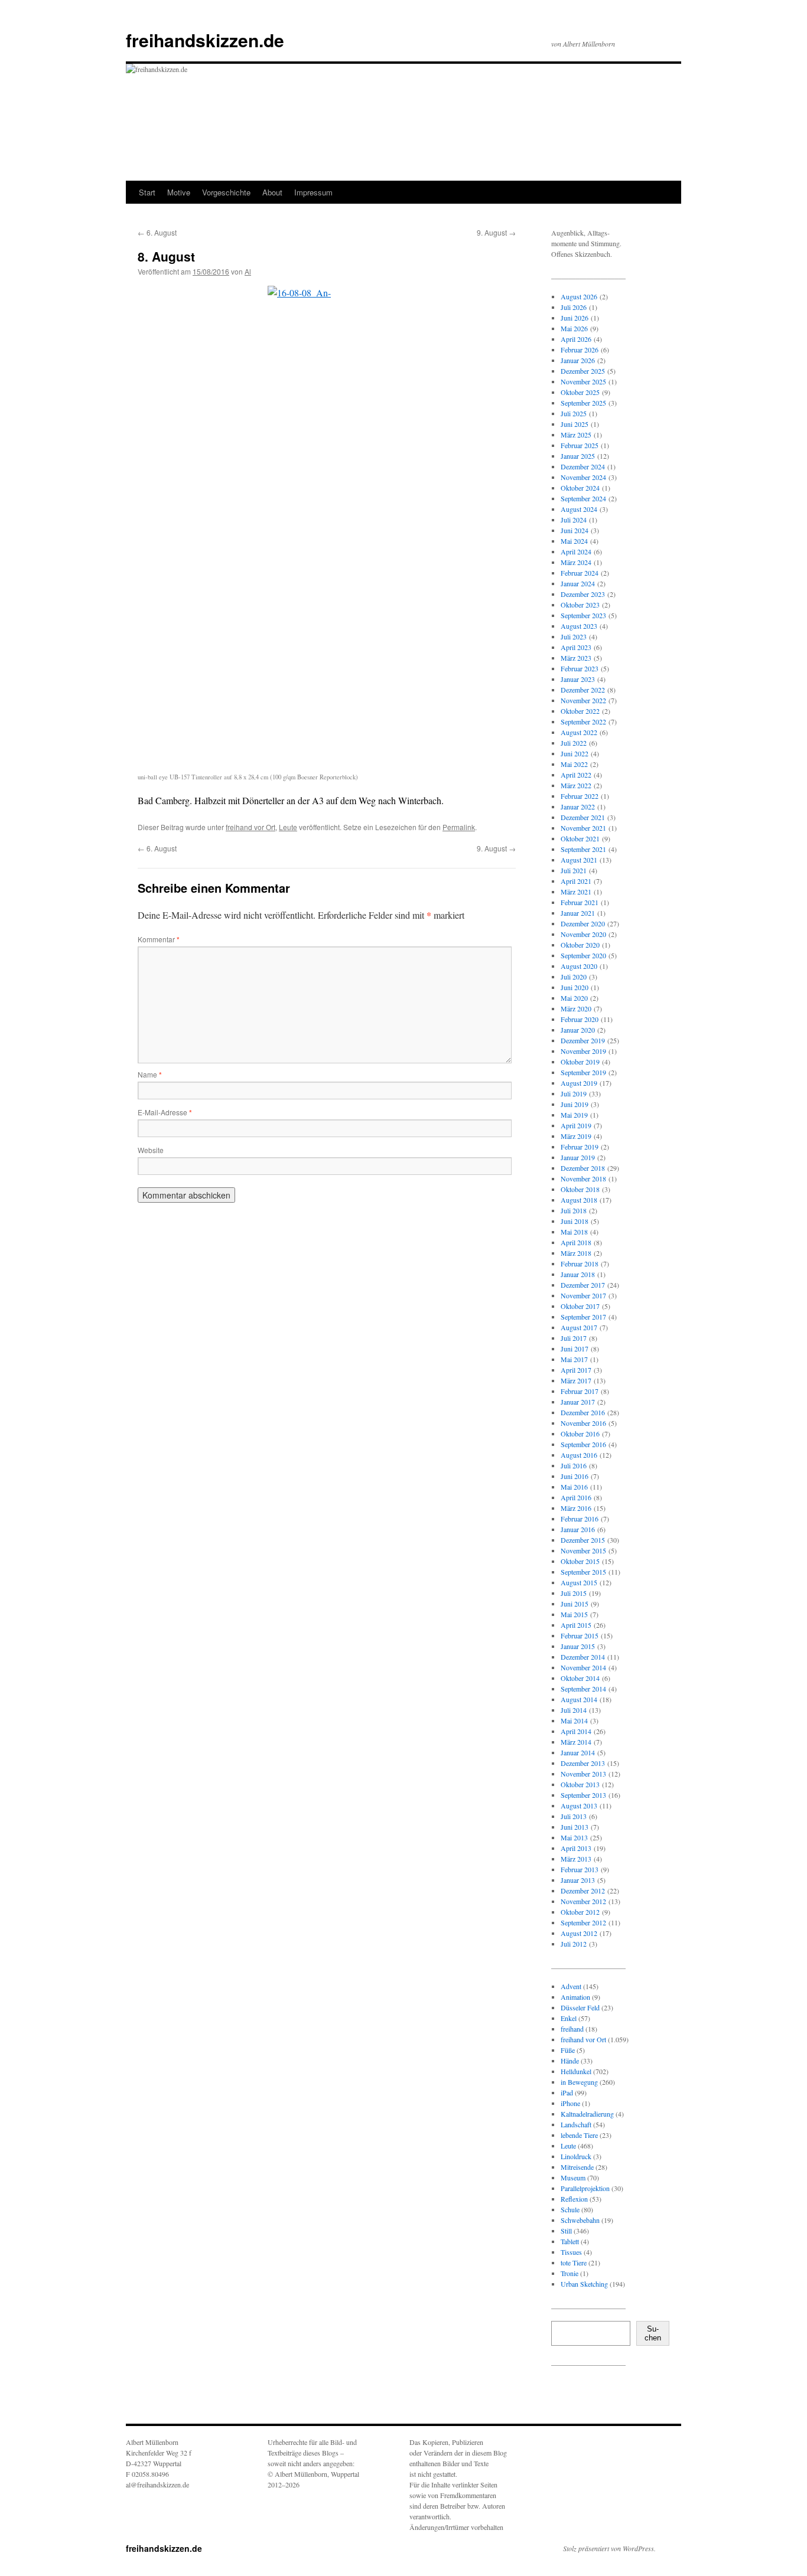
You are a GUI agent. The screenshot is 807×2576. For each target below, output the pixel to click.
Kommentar (159, 939)
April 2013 (576, 1848)
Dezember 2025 (583, 371)
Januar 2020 (578, 1030)
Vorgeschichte (226, 192)
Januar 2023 (578, 679)
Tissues (571, 2252)
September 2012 (583, 1922)
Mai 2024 (574, 541)
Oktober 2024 (580, 488)
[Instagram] (570, 2397)
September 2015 (583, 1572)
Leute (288, 827)
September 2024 (583, 498)
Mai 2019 (574, 1115)
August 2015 (579, 1582)
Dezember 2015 (583, 1540)
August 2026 (579, 296)
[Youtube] (608, 2397)
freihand (572, 2029)
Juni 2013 (575, 1827)
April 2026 (576, 339)
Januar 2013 (578, 1880)
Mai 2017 (574, 1359)
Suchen (653, 2333)
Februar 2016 (580, 1519)
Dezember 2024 (583, 466)
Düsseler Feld (580, 2007)
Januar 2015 (578, 1646)
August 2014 (579, 1699)
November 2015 (583, 1550)
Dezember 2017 (583, 1285)
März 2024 (576, 562)
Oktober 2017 (580, 1306)
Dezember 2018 (583, 1168)
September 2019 (583, 1072)
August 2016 (579, 1455)
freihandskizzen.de (205, 40)
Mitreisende (577, 2167)
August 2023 (579, 626)
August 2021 (579, 860)
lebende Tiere (579, 2135)
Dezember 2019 (583, 1040)
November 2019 (583, 1051)
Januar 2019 (578, 1157)
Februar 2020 (580, 1019)
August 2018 (579, 1200)
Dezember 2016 (583, 1412)
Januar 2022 (578, 807)
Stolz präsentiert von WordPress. (609, 2548)
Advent (571, 1986)
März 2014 (576, 1742)
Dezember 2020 (583, 923)
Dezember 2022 (583, 690)
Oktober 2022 (580, 711)
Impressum (313, 192)
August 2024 (579, 509)
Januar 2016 (578, 1529)
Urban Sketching (584, 2284)
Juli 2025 (574, 413)
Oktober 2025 (580, 392)
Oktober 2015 (580, 1561)
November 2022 (583, 700)
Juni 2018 (575, 1221)
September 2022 (583, 721)
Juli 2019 (574, 1093)
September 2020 (583, 955)
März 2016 (576, 1508)
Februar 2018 (580, 1263)
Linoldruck (576, 2156)
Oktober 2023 (580, 605)
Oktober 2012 (580, 1912)
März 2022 (576, 785)
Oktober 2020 (580, 945)
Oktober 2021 (580, 838)
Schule (570, 2209)
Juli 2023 (574, 636)
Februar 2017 (580, 1391)
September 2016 (583, 1444)
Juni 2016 (575, 1476)
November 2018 (583, 1178)
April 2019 (576, 1125)
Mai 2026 (574, 328)
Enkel (569, 2018)
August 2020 (579, 966)
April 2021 (576, 881)
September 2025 (583, 403)
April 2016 (576, 1497)
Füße (568, 2050)
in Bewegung (579, 2082)
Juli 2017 (574, 1338)
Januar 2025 (578, 456)
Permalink (459, 827)
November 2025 (583, 381)
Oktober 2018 (580, 1189)
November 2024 (583, 477)
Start (147, 192)
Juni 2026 (575, 318)
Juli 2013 (574, 1816)
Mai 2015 (574, 1614)
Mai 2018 (574, 1232)
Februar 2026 (580, 350)
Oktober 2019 (580, 1062)
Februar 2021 (580, 902)
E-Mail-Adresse (165, 1112)
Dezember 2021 (583, 817)
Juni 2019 (575, 1104)
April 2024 (576, 551)
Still (566, 2231)
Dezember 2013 (583, 1763)
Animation (575, 1997)
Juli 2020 (574, 977)
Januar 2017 (578, 1402)
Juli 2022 (574, 743)
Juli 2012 (574, 1944)
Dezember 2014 (583, 1657)
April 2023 (576, 647)
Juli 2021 (574, 870)
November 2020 (583, 934)
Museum (573, 2177)
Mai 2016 (574, 1487)
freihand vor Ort (250, 827)
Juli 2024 (574, 520)
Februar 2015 (580, 1635)
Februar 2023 (580, 668)
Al (248, 271)
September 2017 (583, 1317)
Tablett (570, 2241)
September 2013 (583, 1795)
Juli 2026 (574, 307)
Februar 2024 (580, 573)
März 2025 (576, 435)
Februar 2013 (580, 1869)
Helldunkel (576, 2071)
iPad (567, 2092)
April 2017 (576, 1370)
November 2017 (583, 1295)
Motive (179, 192)
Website (151, 1150)
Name (150, 1074)
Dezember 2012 (583, 1891)
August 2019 (579, 1083)
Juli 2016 (574, 1465)
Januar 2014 (578, 1752)
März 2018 (576, 1253)
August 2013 (579, 1806)
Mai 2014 (574, 1720)
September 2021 (583, 849)
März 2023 (576, 658)
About (272, 192)
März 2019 (576, 1136)
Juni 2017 (575, 1349)
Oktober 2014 (580, 1678)
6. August (157, 232)
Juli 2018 (574, 1210)
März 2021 (576, 892)
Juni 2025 (575, 424)
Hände (570, 2061)
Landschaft (576, 2124)
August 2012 (579, 1933)
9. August (496, 232)
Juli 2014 (574, 1710)
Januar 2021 (578, 913)
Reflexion (574, 2199)
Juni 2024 (575, 530)
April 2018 (576, 1242)
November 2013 (583, 1774)
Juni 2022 (575, 753)
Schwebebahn (580, 2220)
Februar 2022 (580, 796)
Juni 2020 (575, 987)
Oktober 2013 (580, 1784)
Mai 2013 (574, 1837)
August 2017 (579, 1327)
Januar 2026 (578, 360)
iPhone (570, 2103)
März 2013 (576, 1859)
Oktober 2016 (580, 1434)
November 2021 (583, 828)
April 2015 (576, 1625)
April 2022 (576, 775)
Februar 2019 (580, 1147)
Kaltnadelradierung (587, 2114)
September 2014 (583, 1689)
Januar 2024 (578, 583)
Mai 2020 (574, 998)
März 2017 (576, 1380)
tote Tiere (574, 2262)
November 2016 (583, 1423)
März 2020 (576, 1008)
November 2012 (583, 1901)
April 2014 (576, 1731)
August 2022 (579, 732)
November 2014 (583, 1667)
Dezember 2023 (583, 594)
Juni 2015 (575, 1604)
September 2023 (583, 615)
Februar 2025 (580, 445)
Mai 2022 (574, 764)
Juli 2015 (574, 1593)
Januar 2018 (578, 1274)
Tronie (570, 2273)
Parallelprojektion (585, 2188)
